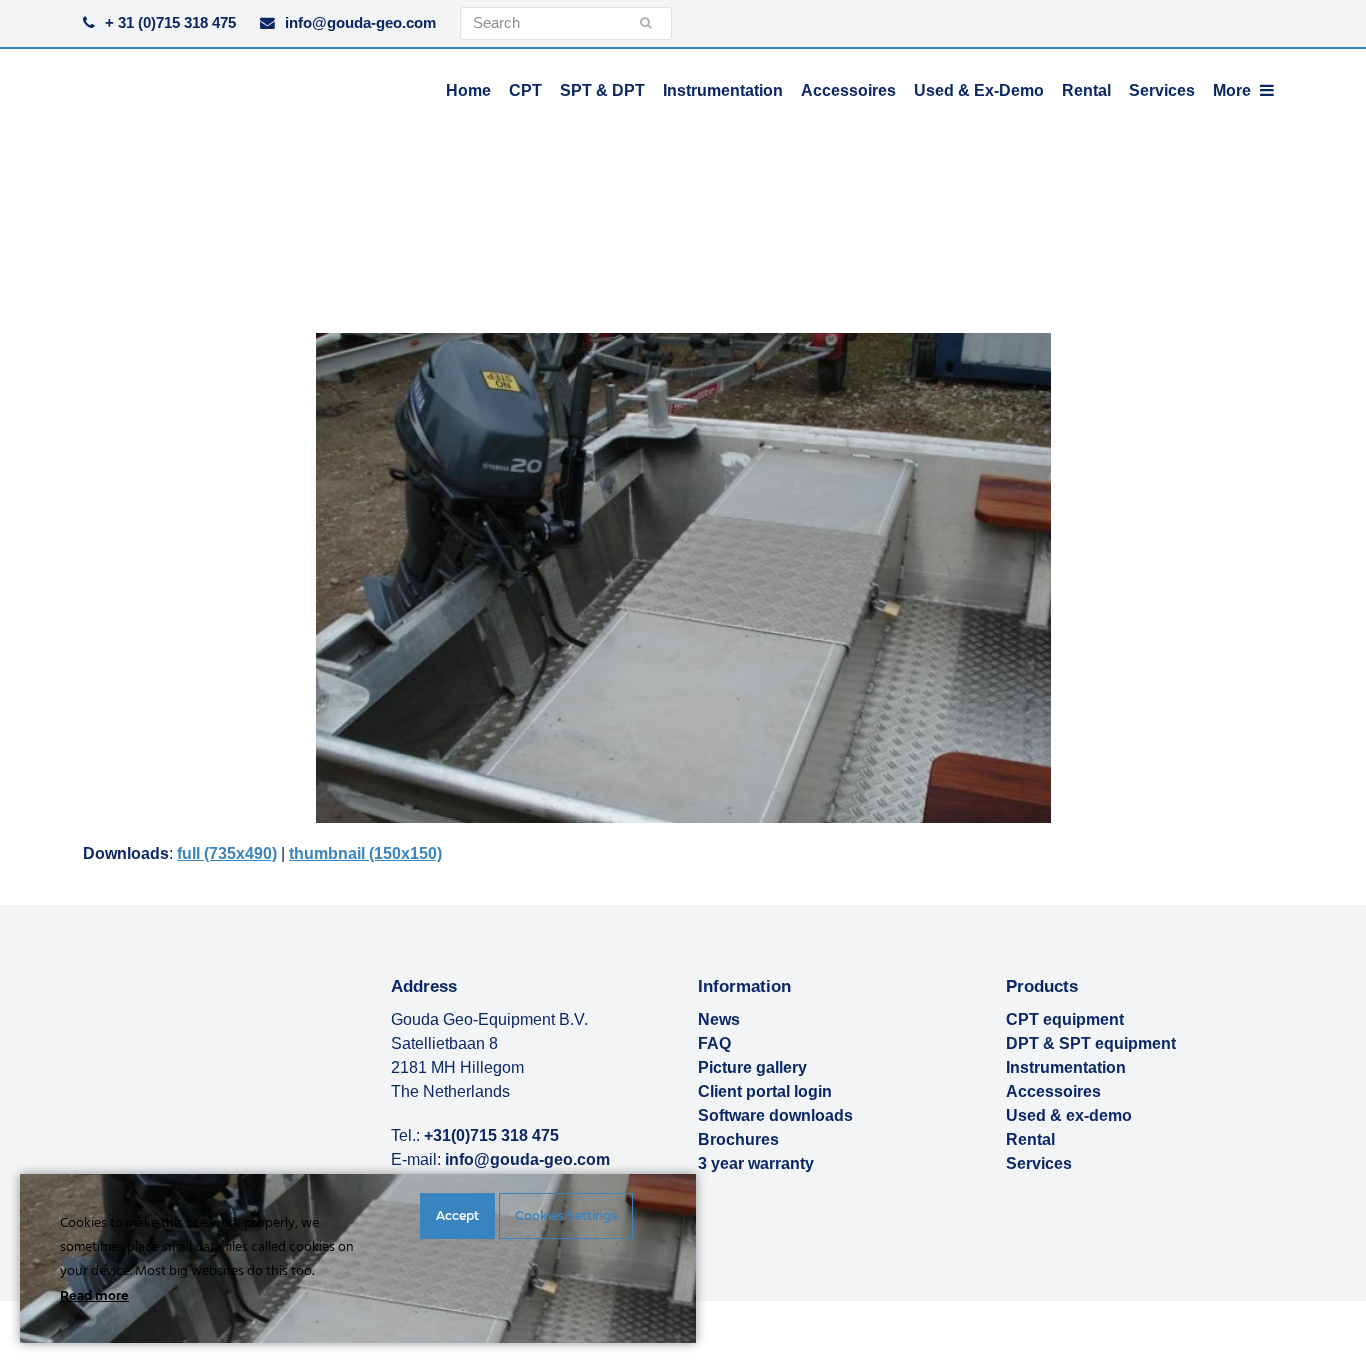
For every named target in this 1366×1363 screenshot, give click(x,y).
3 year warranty (756, 1163)
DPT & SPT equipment (1091, 1043)
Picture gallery (752, 1067)
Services (1039, 1163)
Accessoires (1053, 1091)
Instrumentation (1066, 1067)
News (719, 1019)
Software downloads (775, 1115)
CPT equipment (1065, 1019)
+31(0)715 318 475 (491, 1135)
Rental (1030, 1139)
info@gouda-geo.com (360, 23)
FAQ (714, 1043)
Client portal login (765, 1091)
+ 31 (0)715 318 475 (170, 23)
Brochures (738, 1139)
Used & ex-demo (1069, 1115)
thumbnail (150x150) (365, 853)
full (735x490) (227, 853)
